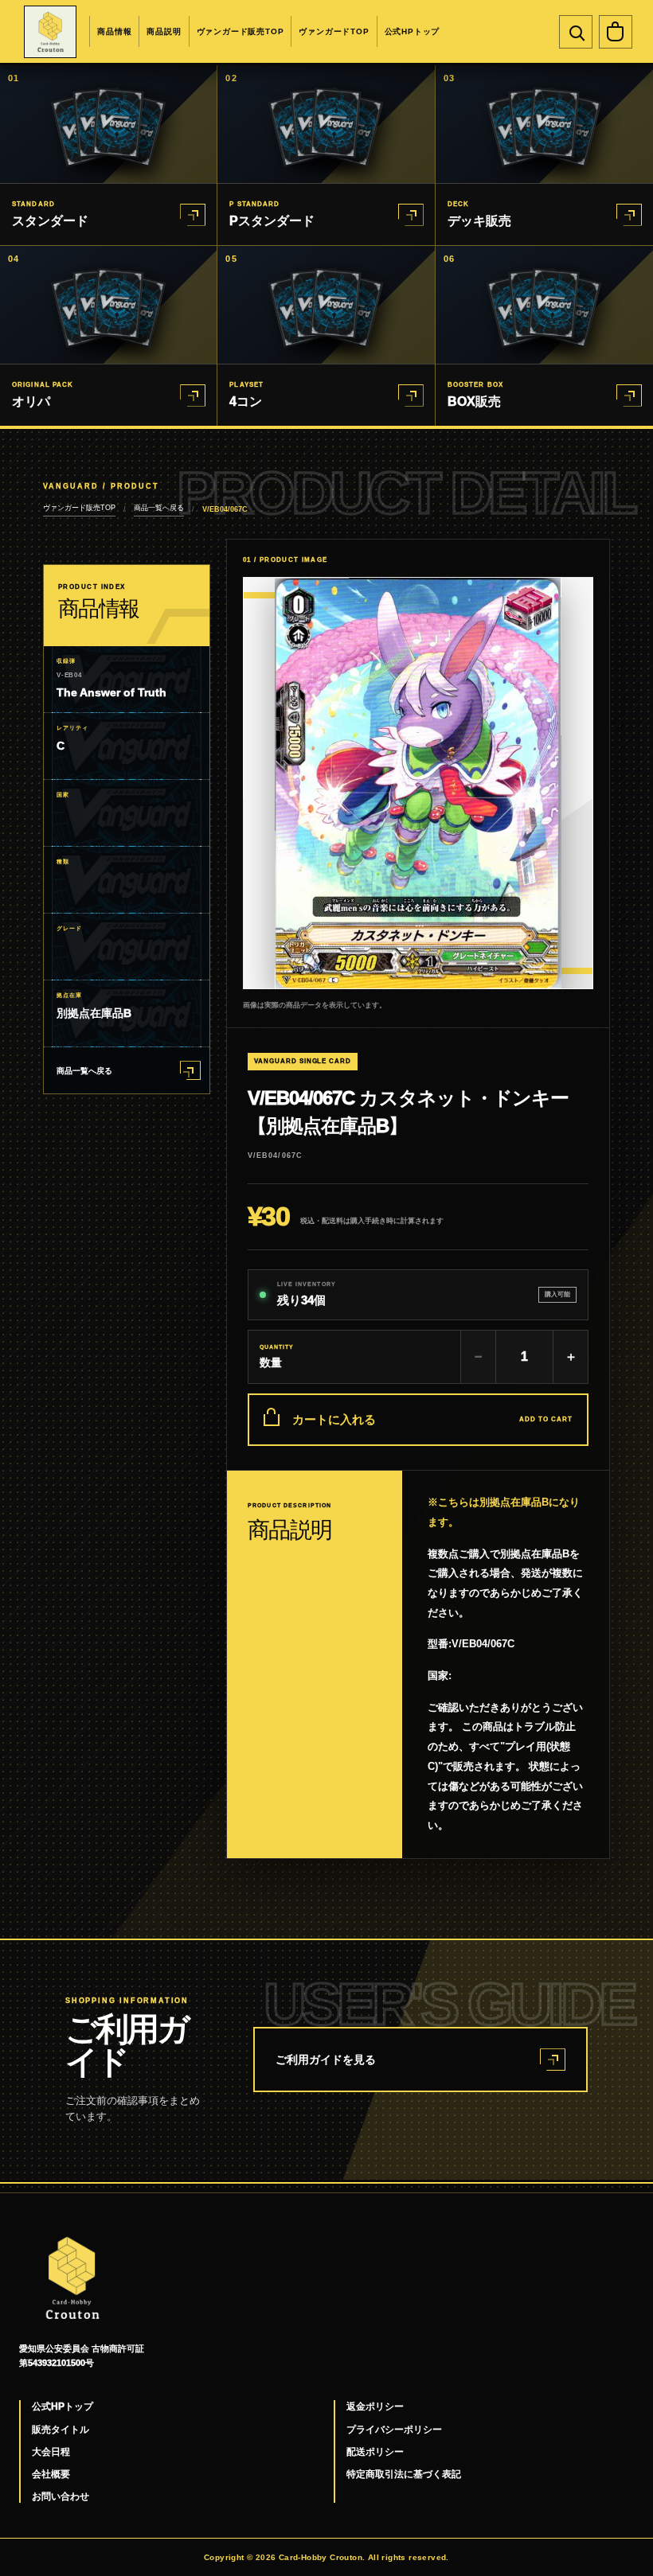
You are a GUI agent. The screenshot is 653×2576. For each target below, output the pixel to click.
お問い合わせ (61, 2496)
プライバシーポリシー (394, 2430)
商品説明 (164, 31)
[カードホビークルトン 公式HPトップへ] (50, 32)
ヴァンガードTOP (334, 31)
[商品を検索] (576, 32)
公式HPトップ (413, 31)
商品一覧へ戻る (159, 508)
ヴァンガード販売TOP (240, 31)
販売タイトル (61, 2430)
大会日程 (51, 2452)
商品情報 (114, 31)
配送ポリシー (375, 2452)
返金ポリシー (375, 2406)
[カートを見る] (616, 32)
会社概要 (51, 2474)
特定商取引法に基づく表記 (404, 2474)
